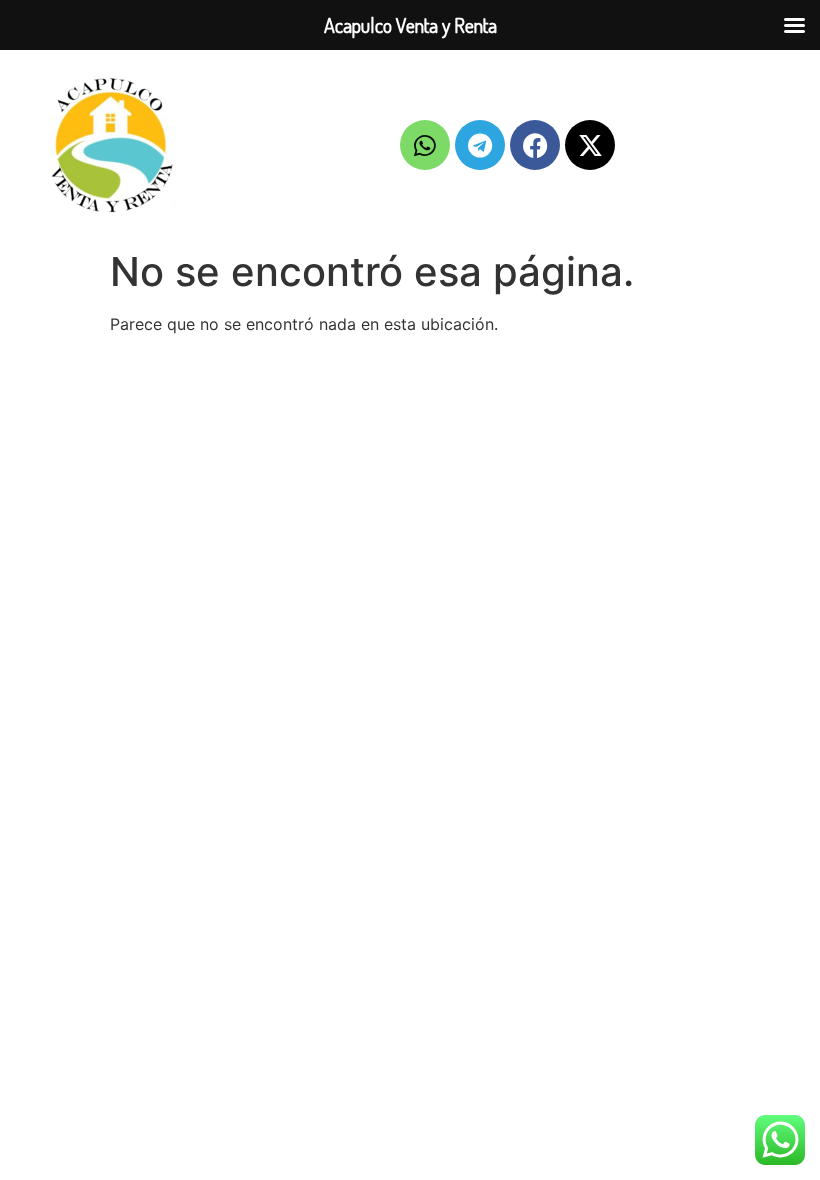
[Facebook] (535, 145)
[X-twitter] (590, 145)
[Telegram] (480, 145)
